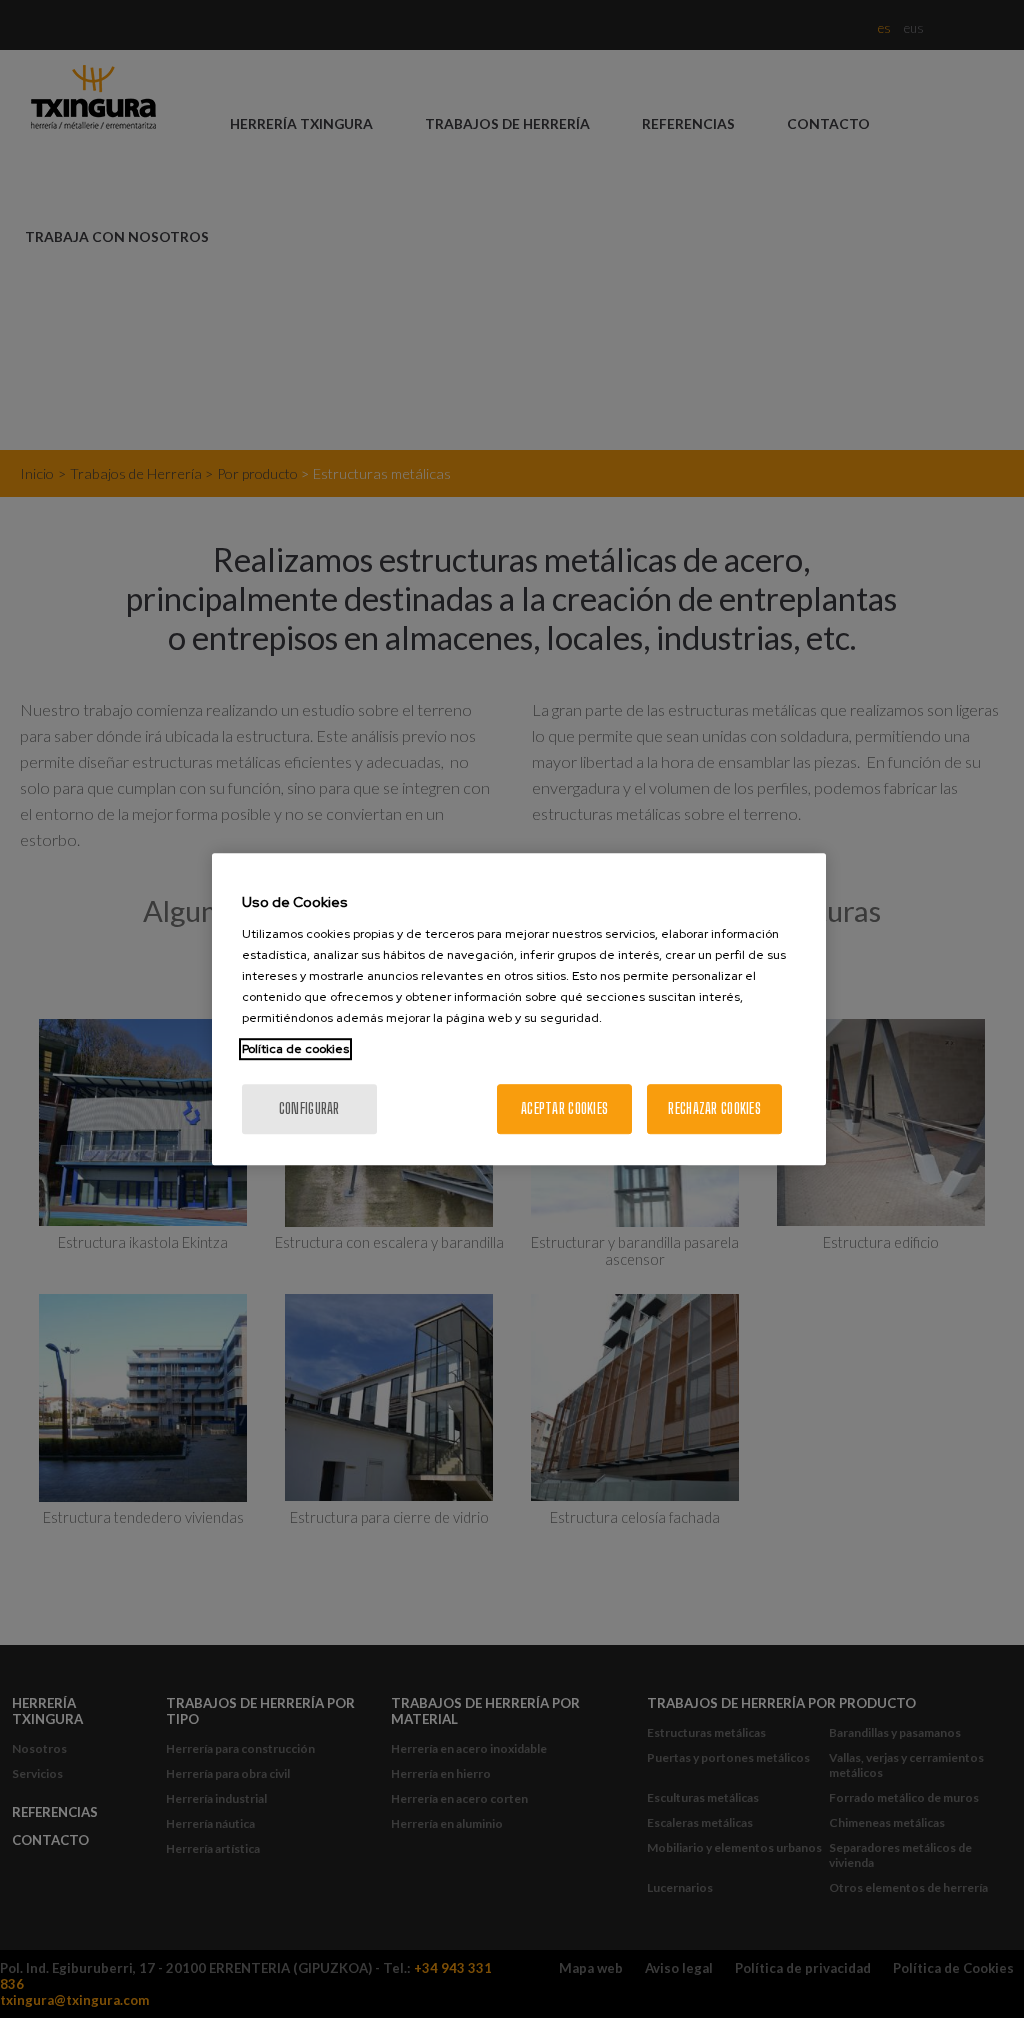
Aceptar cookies (564, 1108)
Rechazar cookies (714, 1108)
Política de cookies (295, 1049)
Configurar (309, 1108)
